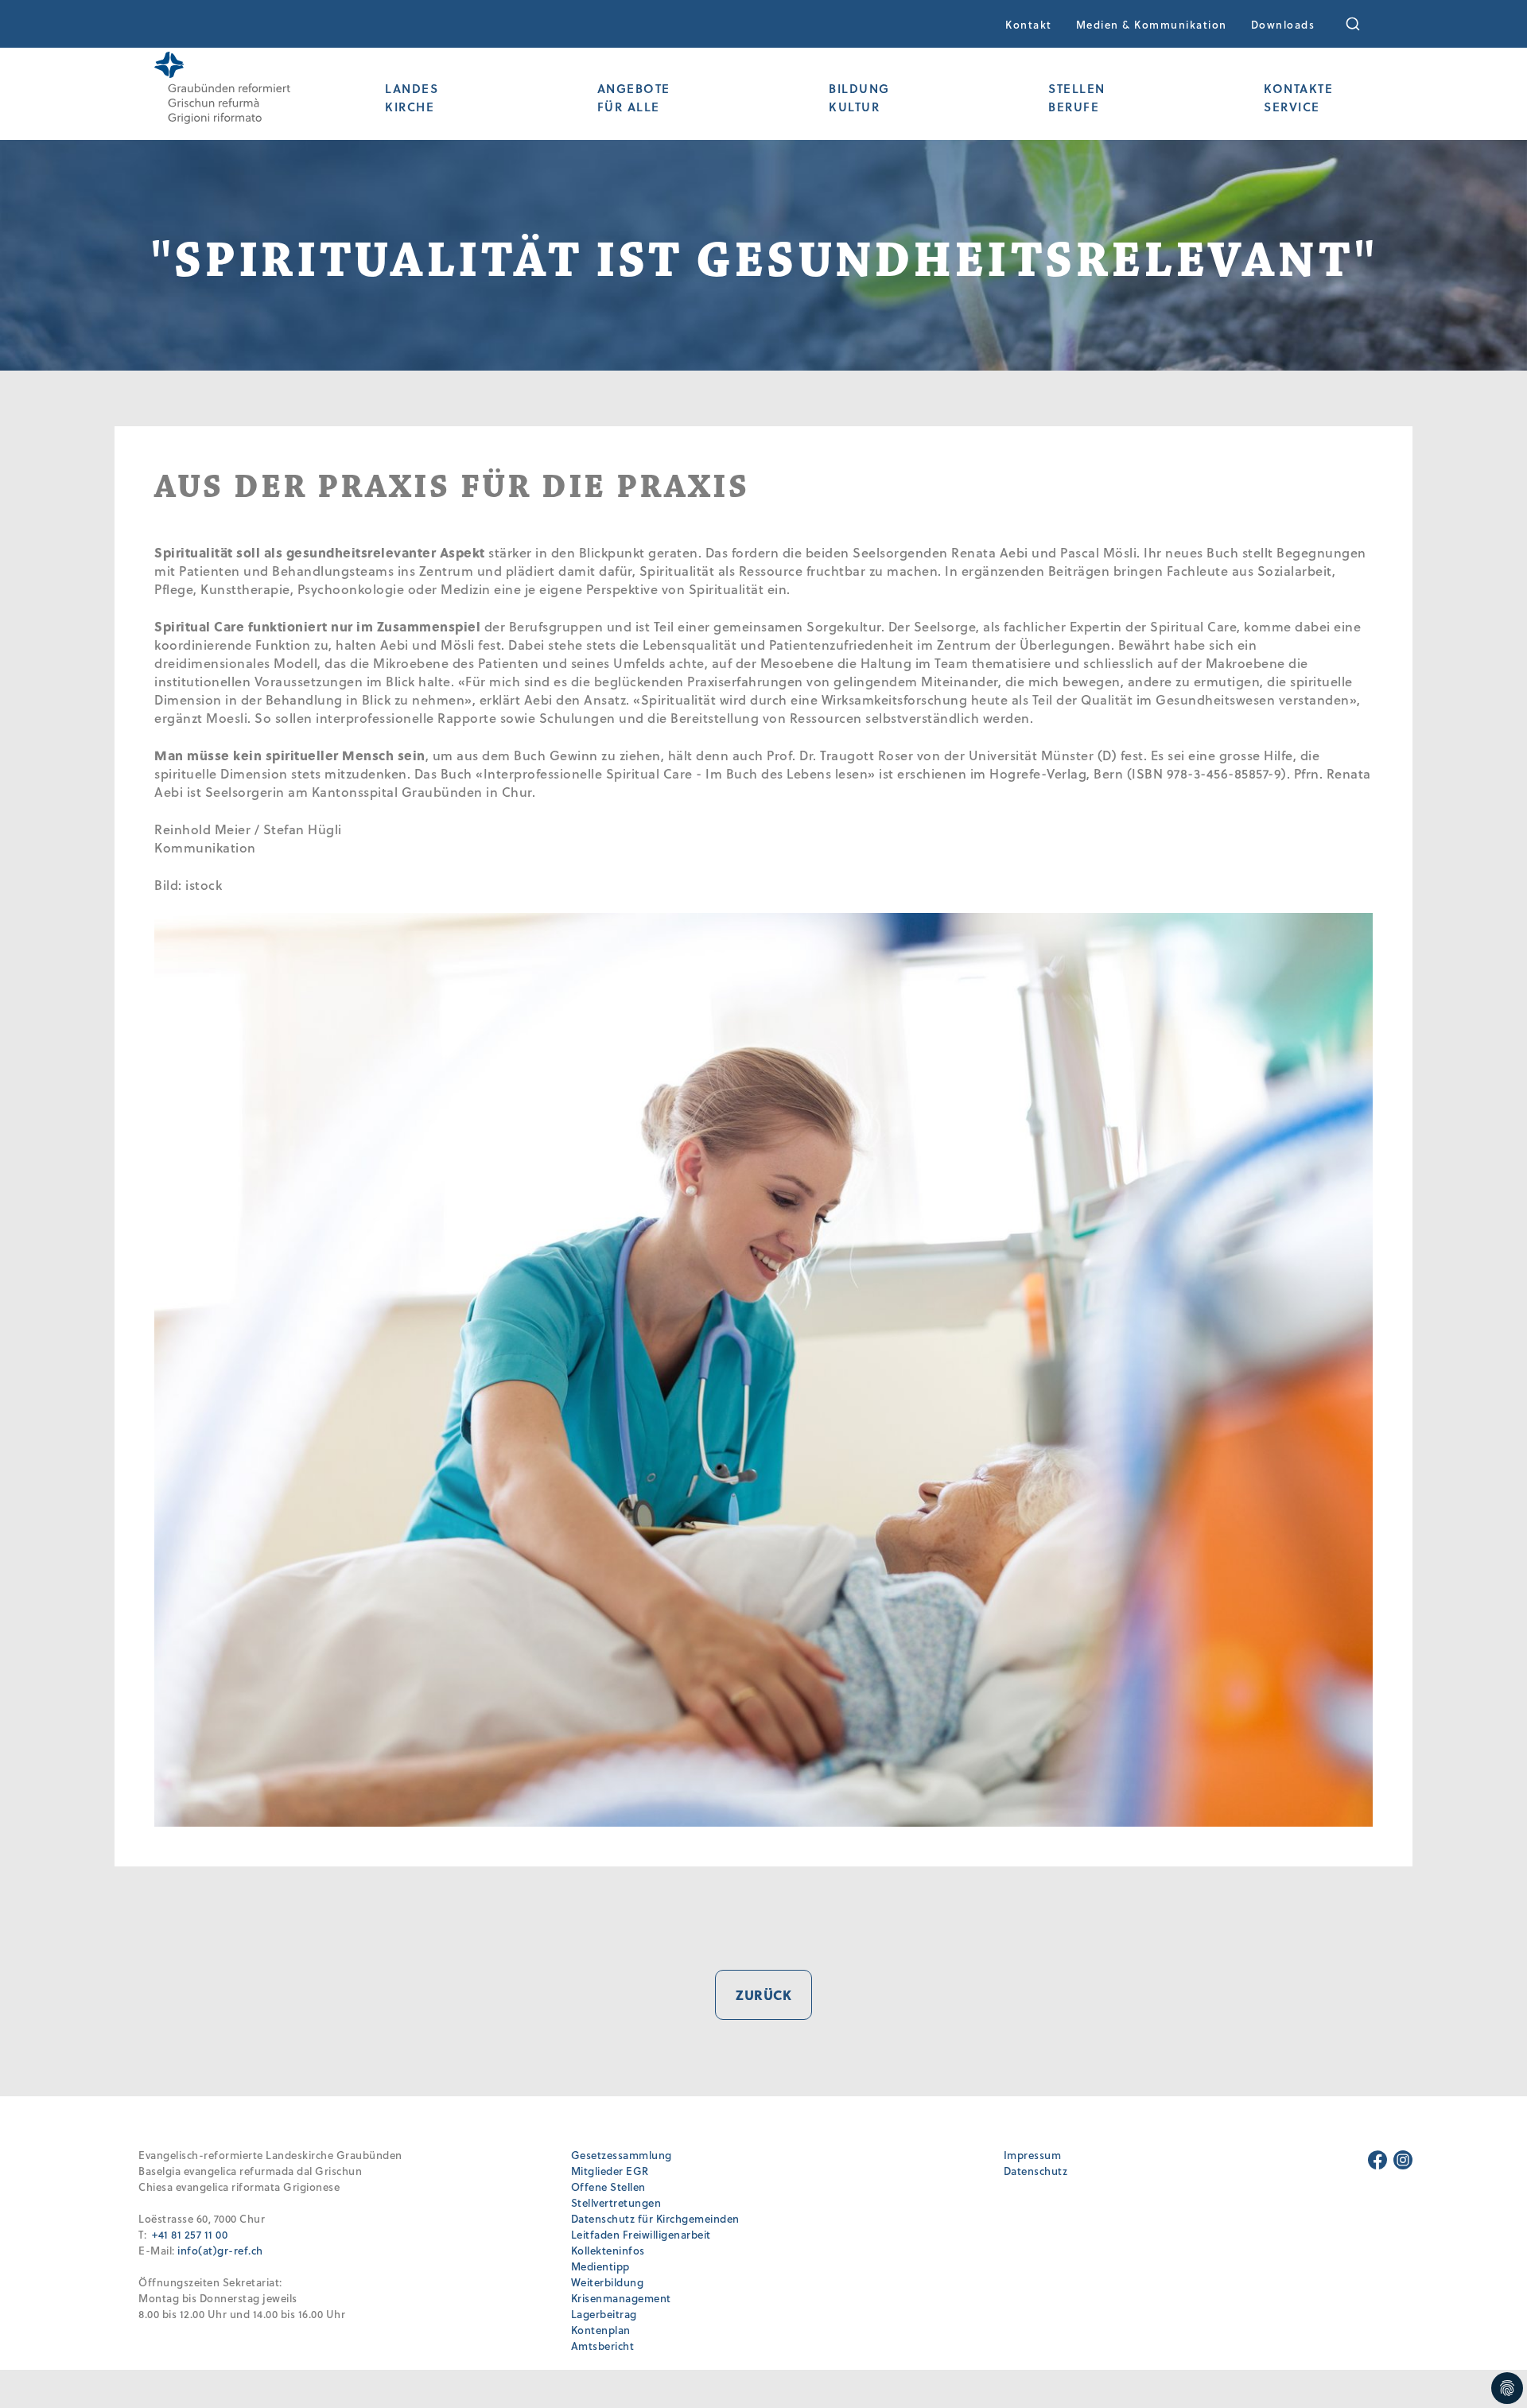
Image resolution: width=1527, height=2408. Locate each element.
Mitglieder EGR (610, 2171)
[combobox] (1364, 24)
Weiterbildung (608, 2282)
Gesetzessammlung (622, 2155)
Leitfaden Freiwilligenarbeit (641, 2234)
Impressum (1033, 2155)
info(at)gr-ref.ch (220, 2250)
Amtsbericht (603, 2346)
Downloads (1283, 24)
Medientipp (600, 2266)
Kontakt (1029, 24)
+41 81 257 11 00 (190, 2234)
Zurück (763, 1995)
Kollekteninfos (608, 2250)
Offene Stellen (608, 2187)
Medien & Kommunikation (1152, 24)
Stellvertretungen (616, 2202)
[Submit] (1364, 24)
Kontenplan (601, 2330)
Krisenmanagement (621, 2298)
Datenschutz (1036, 2171)
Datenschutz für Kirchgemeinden (655, 2218)
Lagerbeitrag (604, 2314)
